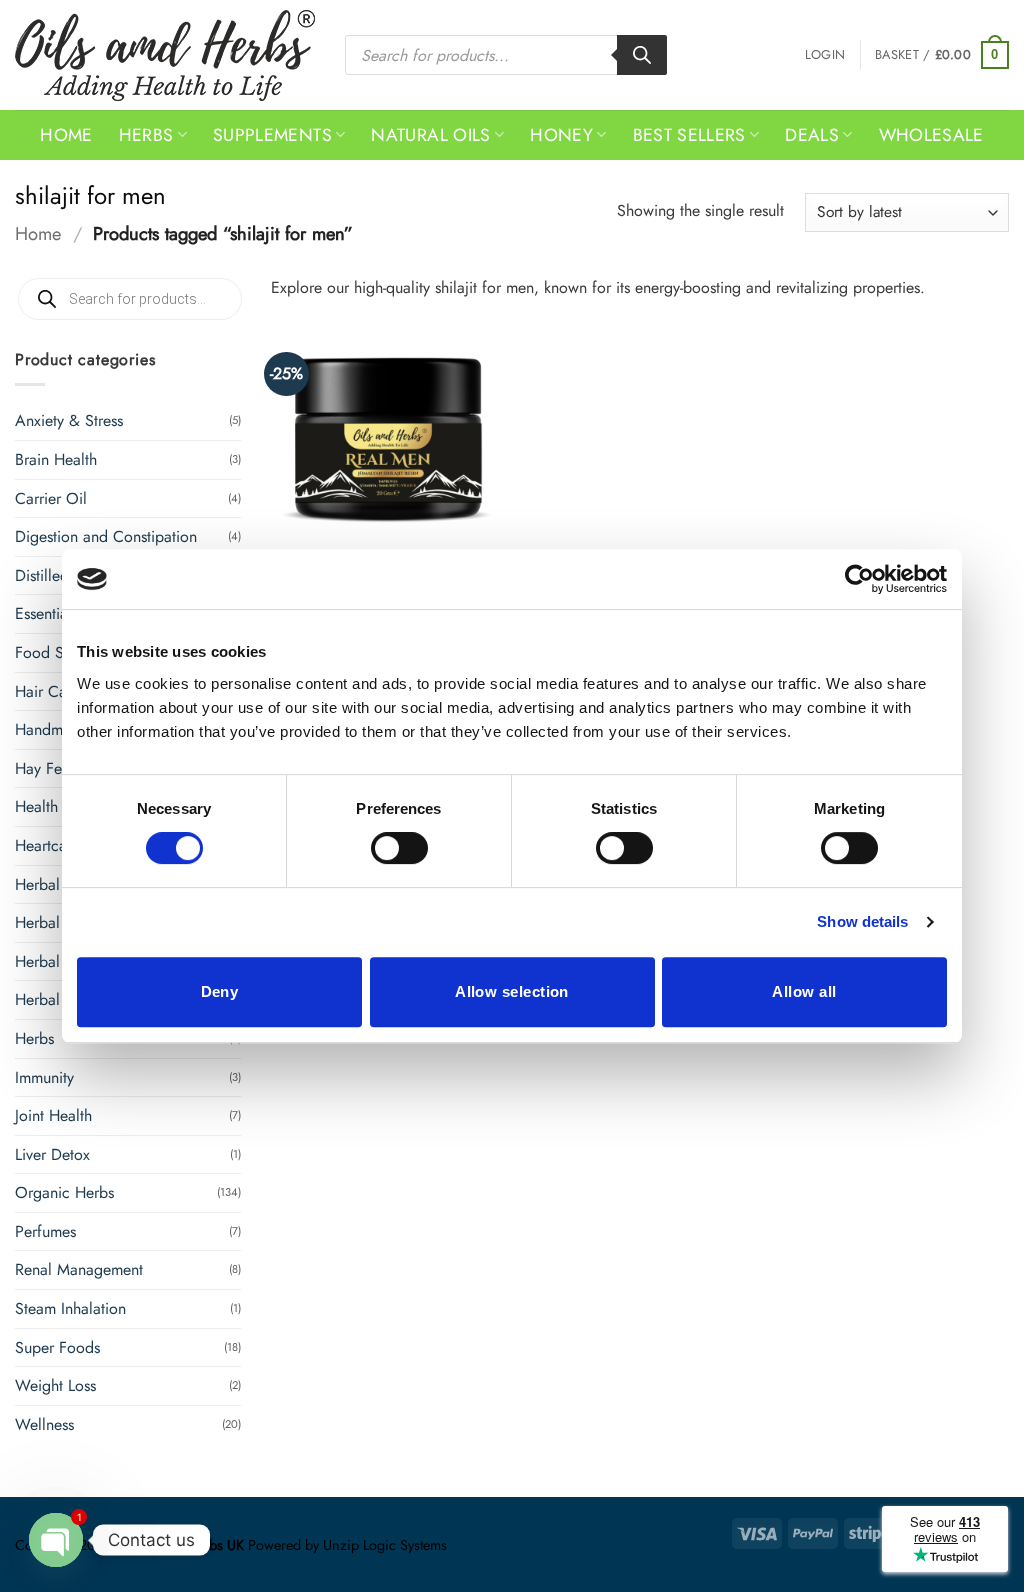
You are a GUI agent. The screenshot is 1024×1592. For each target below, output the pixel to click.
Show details (862, 921)
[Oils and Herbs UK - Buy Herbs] (165, 55)
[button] (825, 55)
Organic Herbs (64, 1192)
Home (66, 135)
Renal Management (79, 1269)
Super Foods (57, 1347)
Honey (561, 135)
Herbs (146, 135)
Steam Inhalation (70, 1308)
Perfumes (45, 1231)
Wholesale (931, 135)
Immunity (44, 1077)
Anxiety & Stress (69, 420)
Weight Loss (55, 1385)
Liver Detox (52, 1154)
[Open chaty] (56, 1540)
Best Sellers (689, 135)
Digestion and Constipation (106, 536)
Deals (812, 135)
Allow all (804, 991)
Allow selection (512, 991)
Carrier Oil (51, 498)
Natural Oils (430, 135)
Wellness (44, 1424)
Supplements (272, 135)
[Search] (642, 55)
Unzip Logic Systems (385, 1545)
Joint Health (53, 1115)
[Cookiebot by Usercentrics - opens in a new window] (859, 579)
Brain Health (56, 459)
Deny (220, 991)
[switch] (399, 848)
